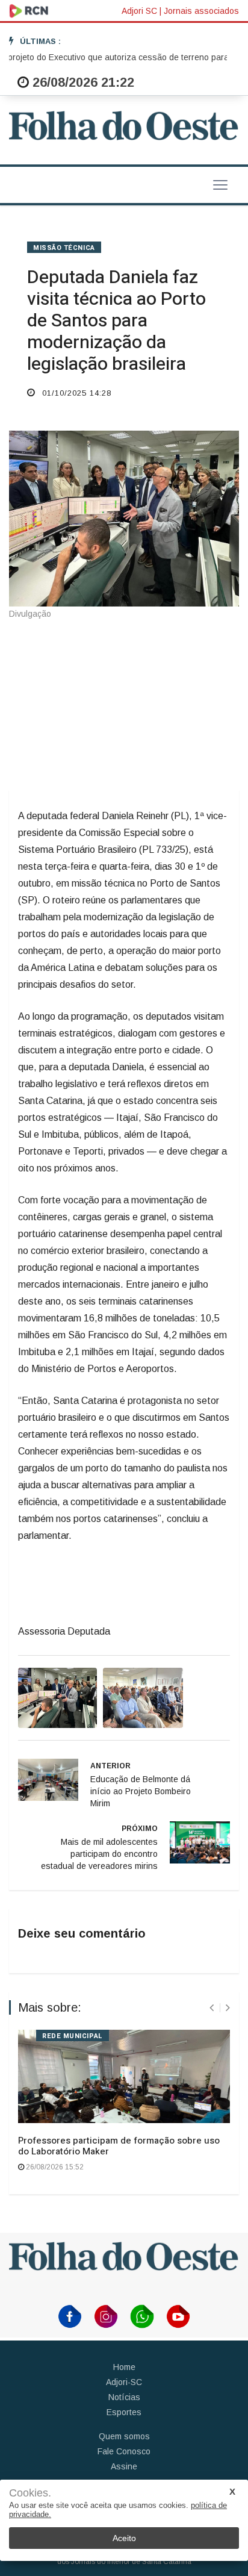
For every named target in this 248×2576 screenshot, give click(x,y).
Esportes (124, 2412)
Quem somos (124, 2436)
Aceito (124, 2538)
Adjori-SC (124, 2382)
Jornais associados (201, 11)
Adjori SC (139, 11)
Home (124, 2367)
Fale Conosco (124, 2451)
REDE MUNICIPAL (73, 2036)
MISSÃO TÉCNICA (64, 248)
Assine (124, 2466)
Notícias (124, 2397)
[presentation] (212, 2008)
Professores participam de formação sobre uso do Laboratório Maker (119, 2146)
